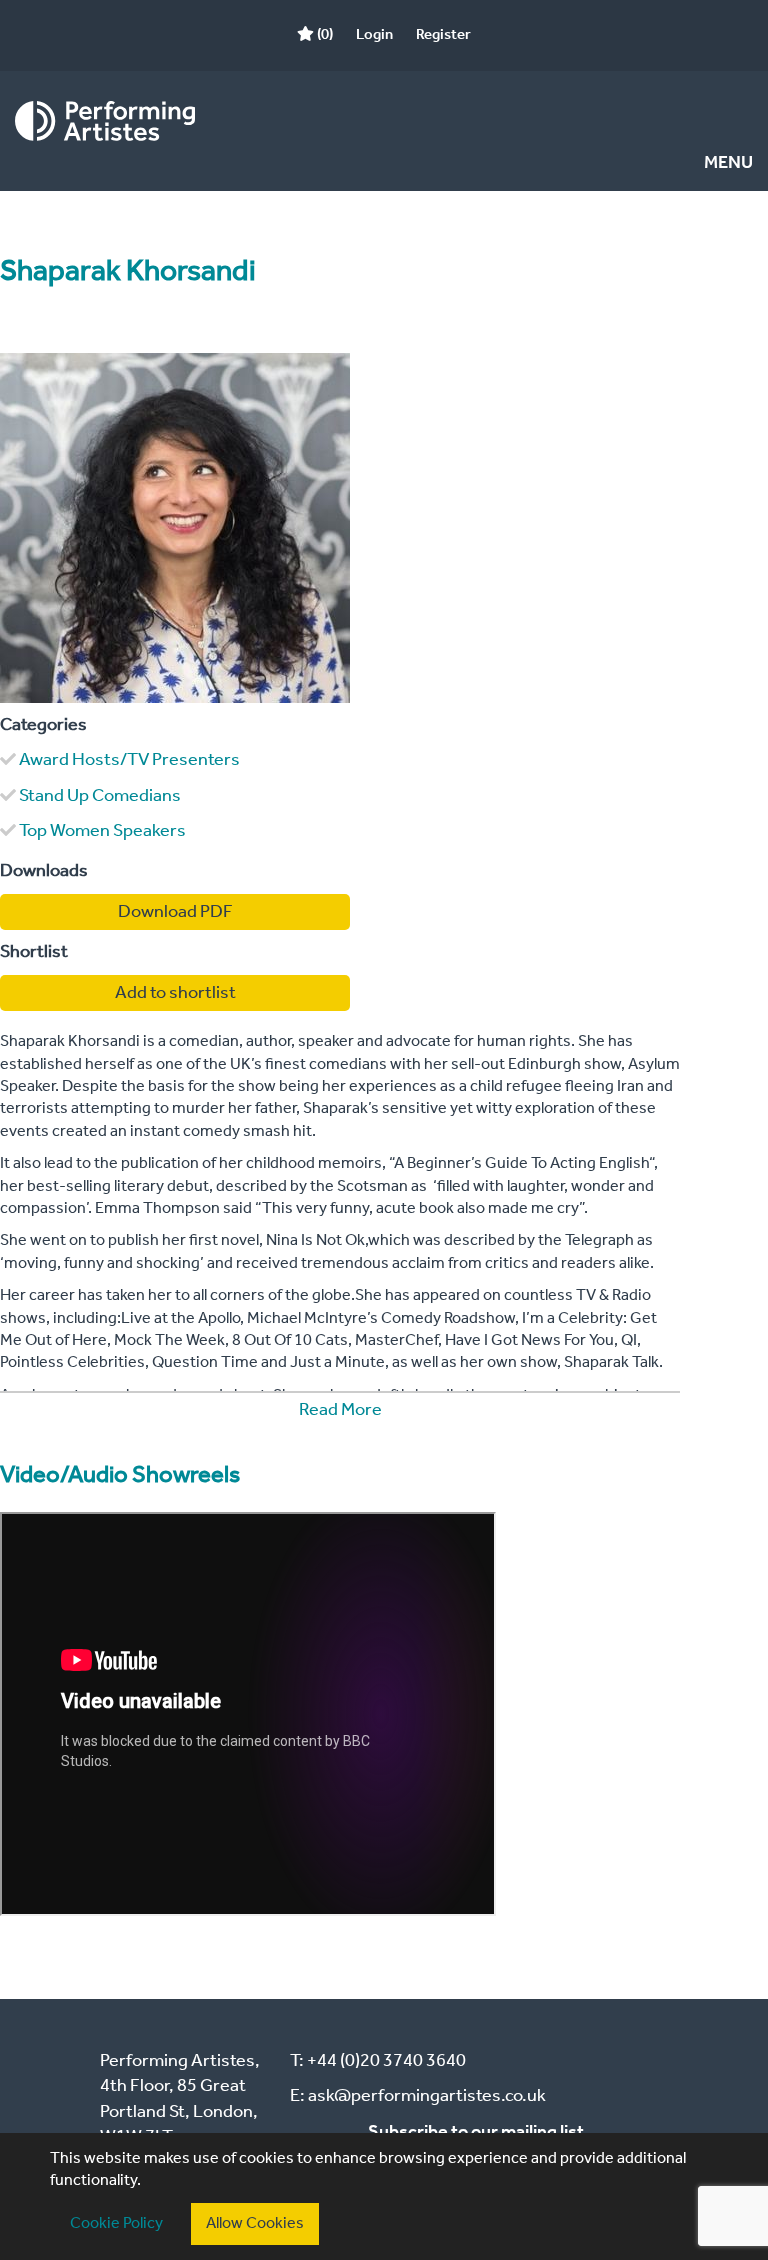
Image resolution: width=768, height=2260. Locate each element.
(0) (323, 35)
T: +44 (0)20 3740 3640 (378, 2061)
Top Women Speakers (102, 831)
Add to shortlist (175, 993)
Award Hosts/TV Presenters (129, 760)
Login (374, 35)
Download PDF (175, 912)
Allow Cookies (255, 2223)
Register (443, 35)
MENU (728, 163)
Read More (340, 1410)
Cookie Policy (116, 2223)
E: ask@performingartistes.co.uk (418, 2096)
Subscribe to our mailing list (476, 2132)
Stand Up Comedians (100, 796)
